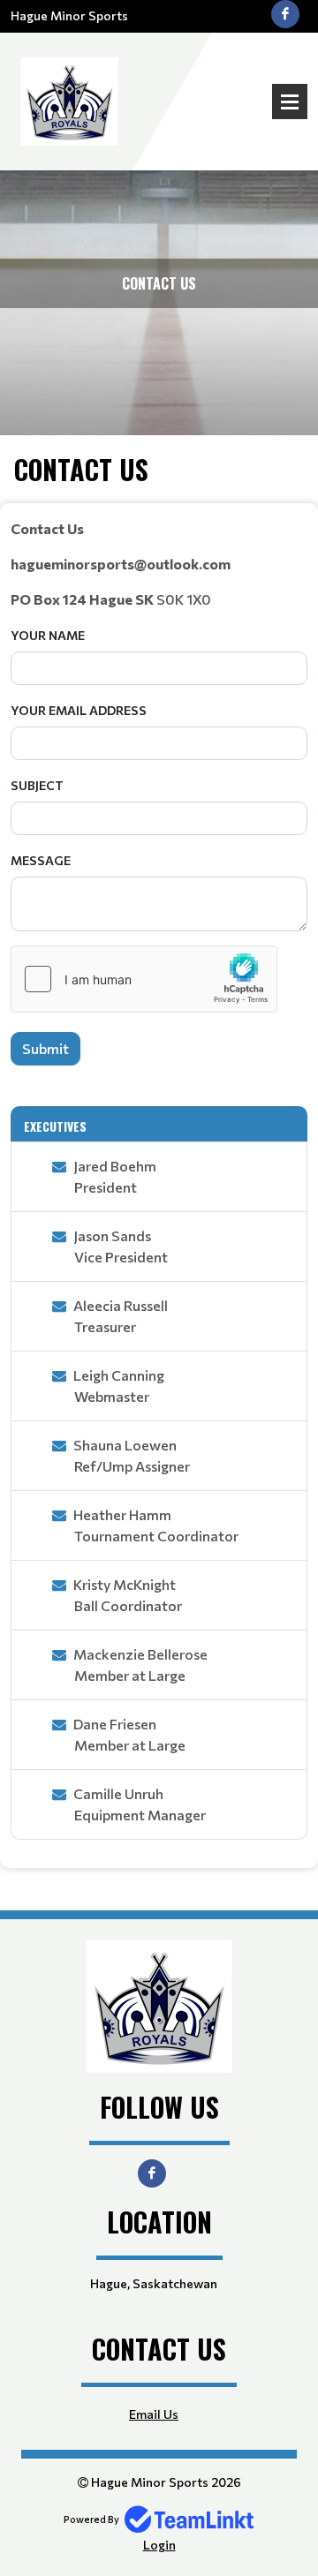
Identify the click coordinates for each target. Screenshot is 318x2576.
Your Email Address (79, 710)
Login (159, 2545)
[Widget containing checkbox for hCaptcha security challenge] (144, 979)
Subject (37, 785)
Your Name (48, 635)
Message (41, 860)
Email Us (154, 2414)
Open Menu (290, 102)
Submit (45, 1048)
